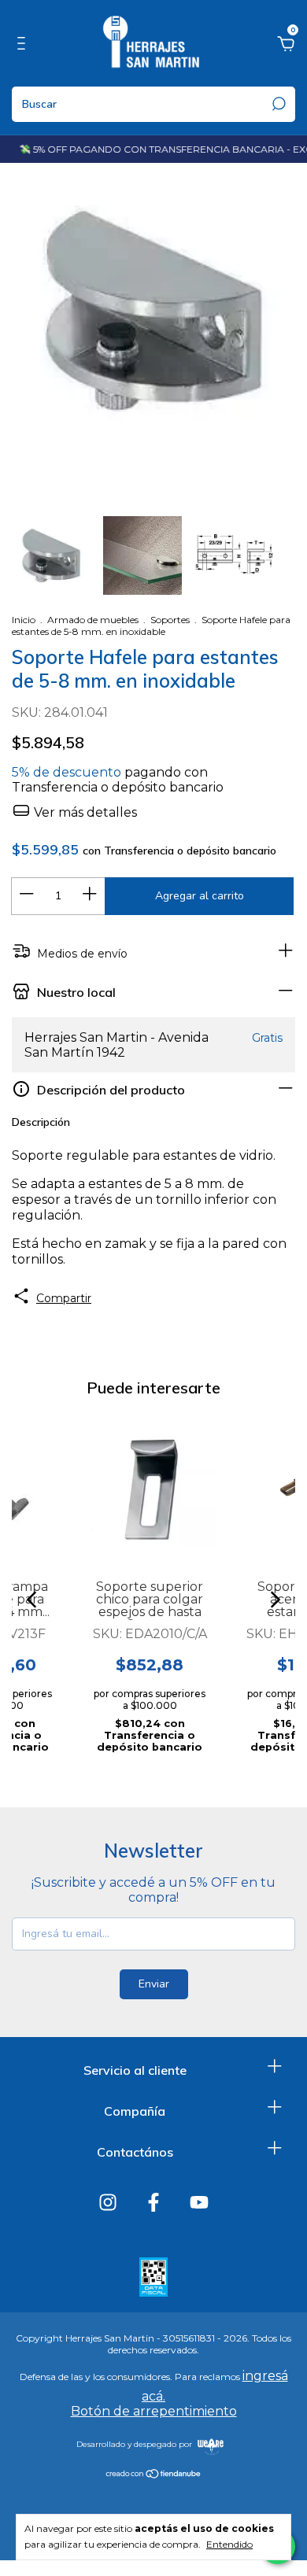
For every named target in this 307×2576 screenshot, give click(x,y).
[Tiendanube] (154, 2475)
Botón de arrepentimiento (154, 2411)
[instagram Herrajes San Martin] (108, 2202)
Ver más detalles (84, 812)
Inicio (24, 620)
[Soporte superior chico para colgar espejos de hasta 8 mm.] (150, 1489)
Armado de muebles (93, 620)
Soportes (170, 620)
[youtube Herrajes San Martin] (199, 2202)
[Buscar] (277, 104)
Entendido (229, 2544)
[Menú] (24, 46)
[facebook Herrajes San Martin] (153, 2202)
